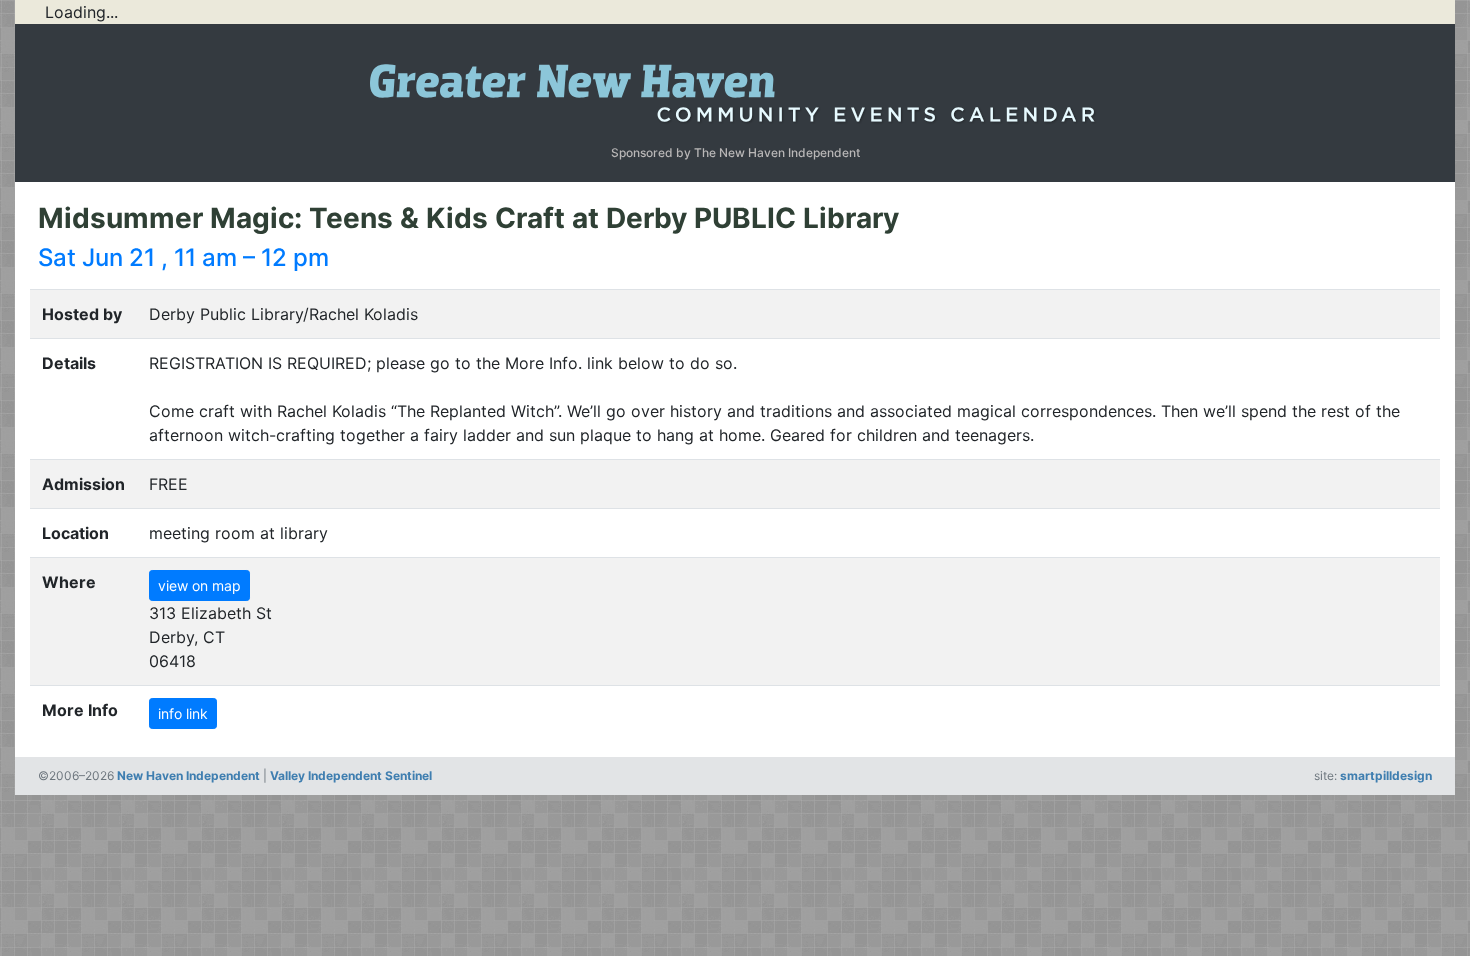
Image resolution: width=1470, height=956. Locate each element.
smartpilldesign (1386, 775)
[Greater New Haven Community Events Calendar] (735, 88)
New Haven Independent (188, 775)
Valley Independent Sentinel (351, 775)
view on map (199, 585)
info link (183, 713)
